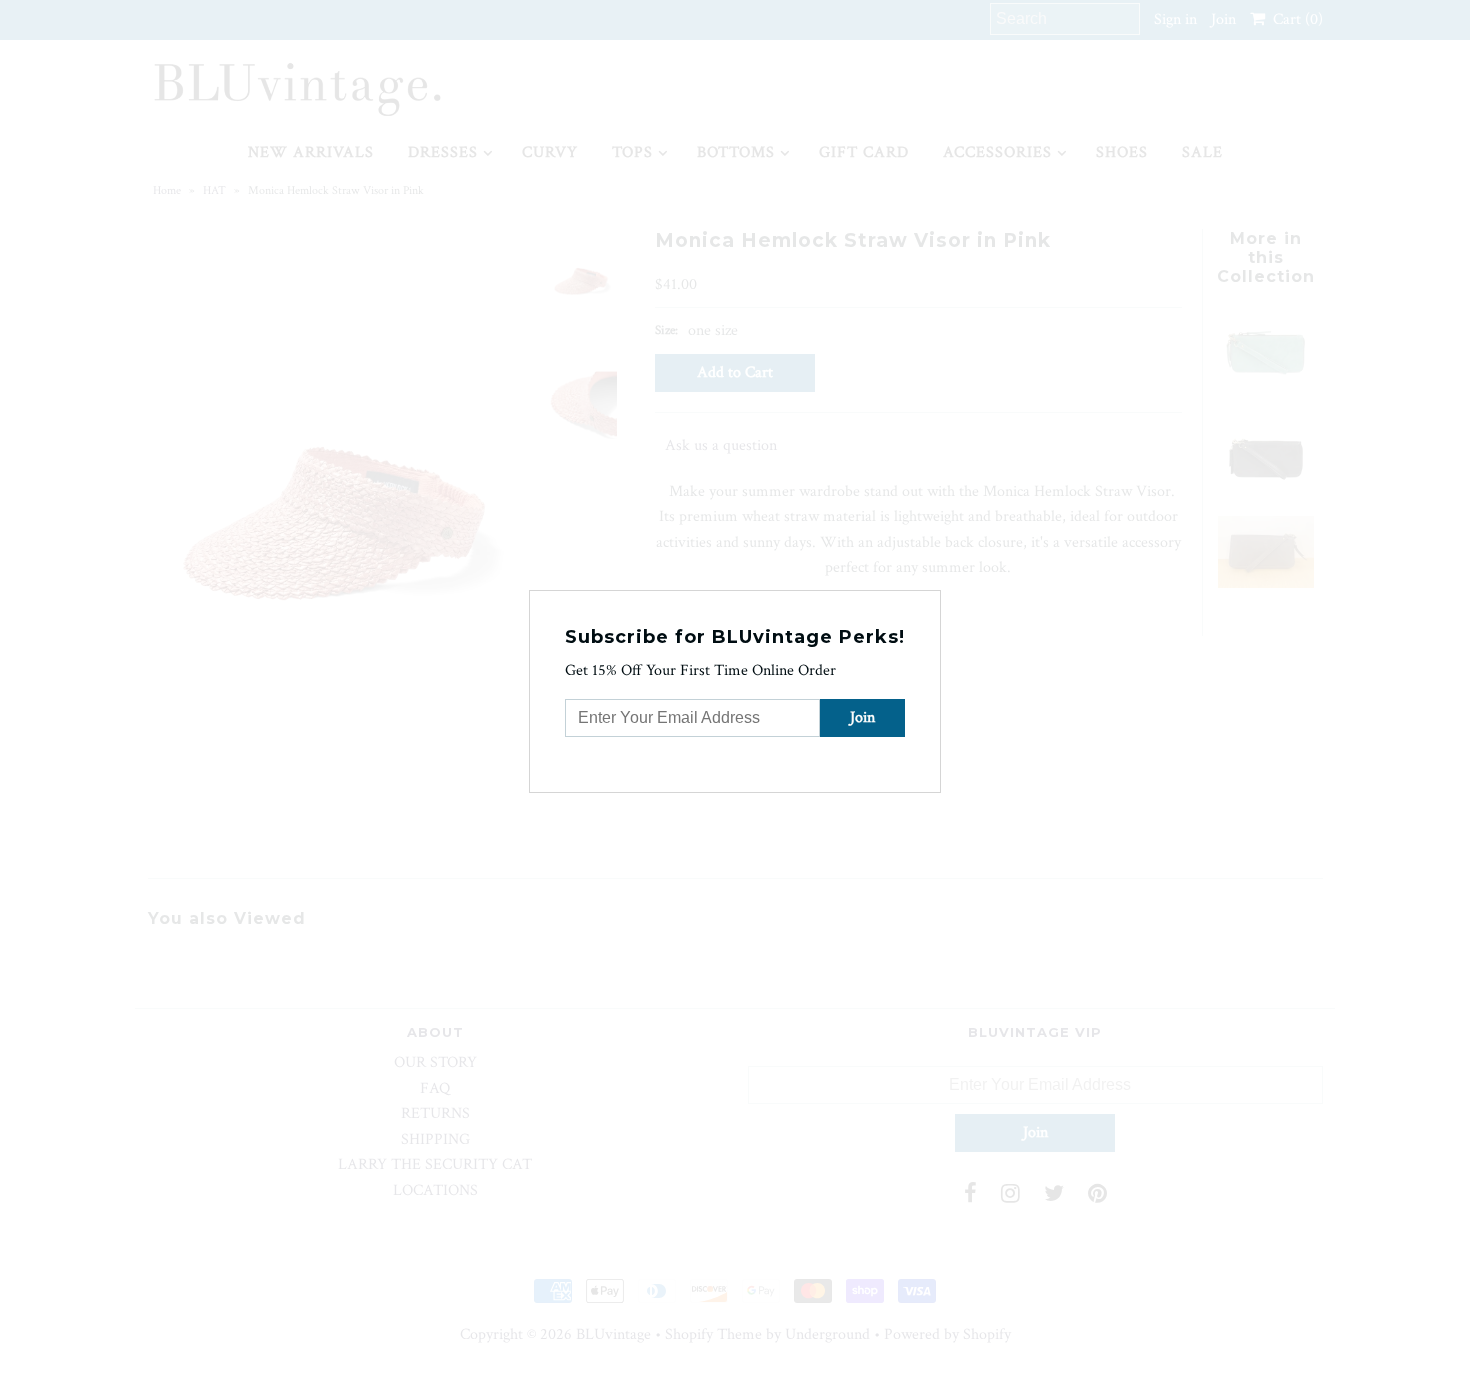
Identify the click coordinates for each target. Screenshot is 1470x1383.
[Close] (928, 603)
